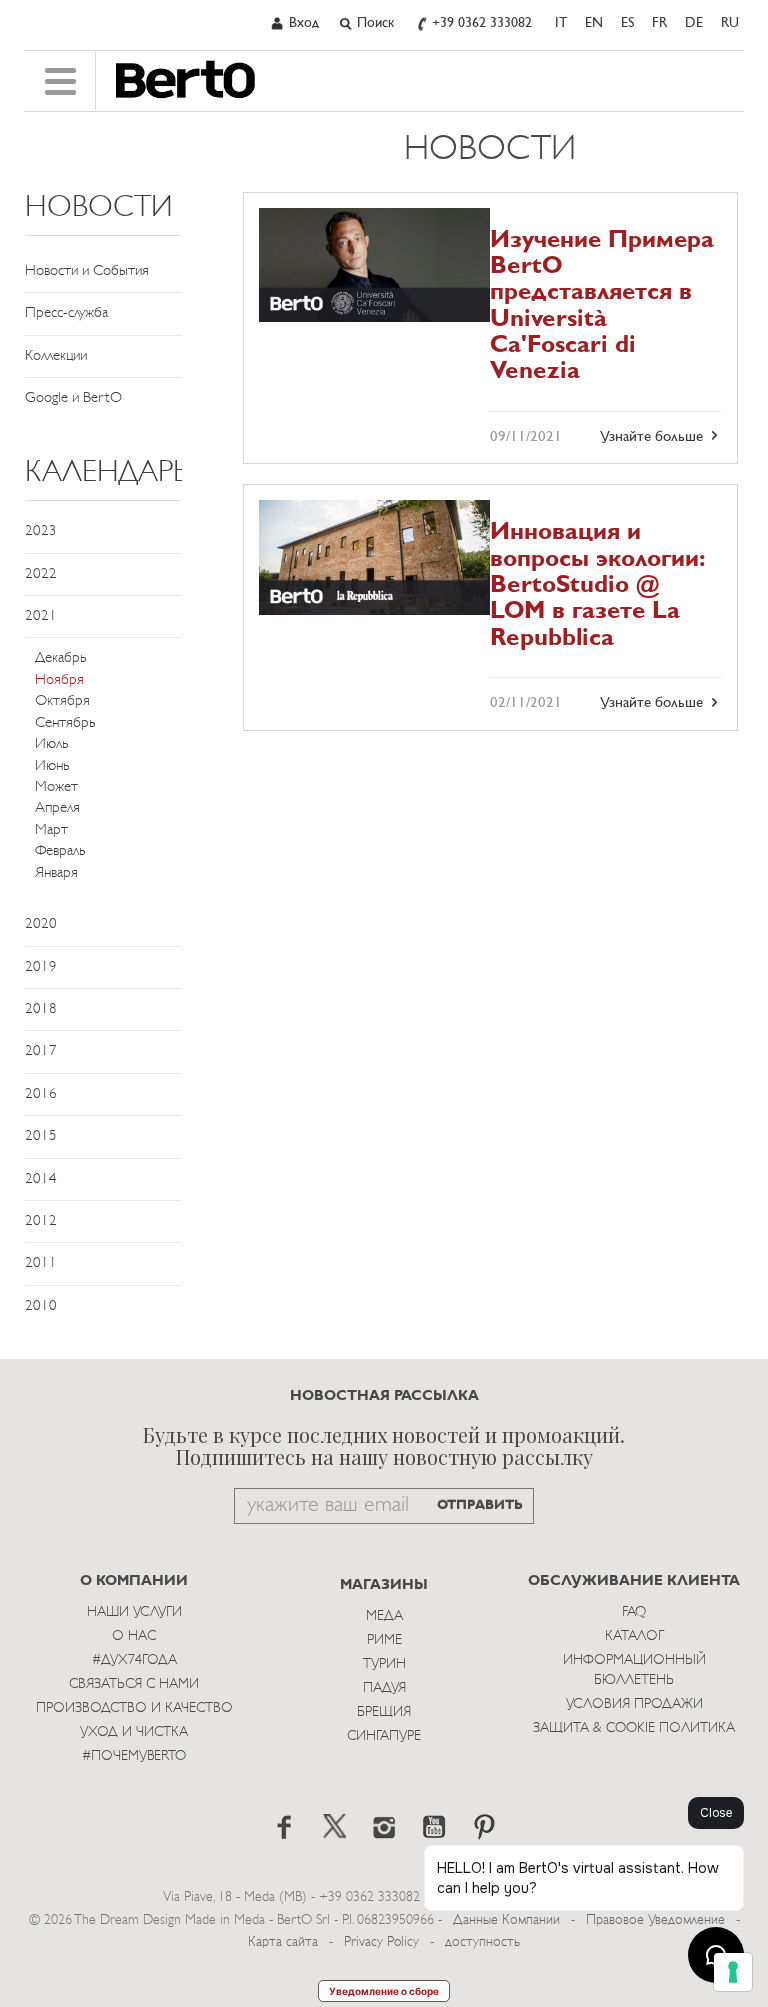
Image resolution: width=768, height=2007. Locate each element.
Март (51, 830)
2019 (41, 967)
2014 (41, 1179)
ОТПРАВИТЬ (480, 1505)
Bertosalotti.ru (185, 80)
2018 (41, 1009)
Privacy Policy (381, 1942)
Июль (51, 744)
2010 (41, 1306)
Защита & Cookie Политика (634, 1728)
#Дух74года (134, 1660)
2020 (41, 924)
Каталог (634, 1636)
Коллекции (56, 356)
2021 (41, 616)
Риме (384, 1640)
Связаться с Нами (134, 1684)
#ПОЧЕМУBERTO (134, 1756)
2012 (41, 1221)
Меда (384, 1616)
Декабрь (60, 658)
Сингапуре (384, 1736)
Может (56, 787)
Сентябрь (65, 723)
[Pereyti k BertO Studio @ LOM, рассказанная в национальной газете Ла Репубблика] (375, 557)
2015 (41, 1136)
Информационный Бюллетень (634, 1670)
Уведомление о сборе (384, 1991)
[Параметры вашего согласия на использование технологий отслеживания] (733, 1972)
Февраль (60, 851)
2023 (41, 531)
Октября (62, 701)
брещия (384, 1712)
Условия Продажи (634, 1704)
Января (56, 873)
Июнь (52, 766)
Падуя (384, 1688)
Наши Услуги (134, 1612)
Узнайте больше (653, 437)
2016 (41, 1094)
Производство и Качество (134, 1708)
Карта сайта (283, 1942)
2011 (41, 1263)
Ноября (59, 680)
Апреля (57, 808)
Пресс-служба (66, 313)
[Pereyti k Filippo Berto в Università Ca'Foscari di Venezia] (375, 265)
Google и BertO (73, 398)
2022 (41, 574)
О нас (134, 1636)
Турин (384, 1664)
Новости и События (87, 271)
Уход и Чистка (134, 1732)
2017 (41, 1051)
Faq (634, 1612)
